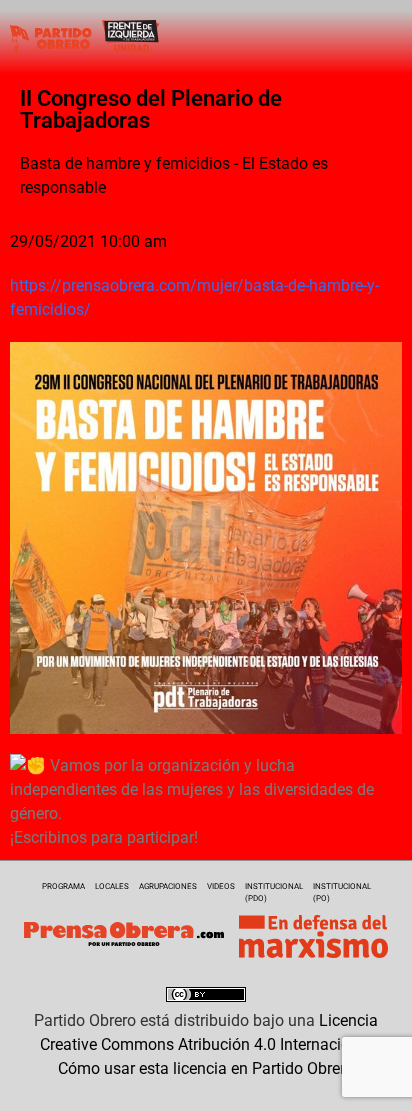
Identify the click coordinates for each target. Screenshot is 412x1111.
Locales (112, 886)
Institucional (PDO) (274, 892)
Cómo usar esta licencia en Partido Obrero (206, 1068)
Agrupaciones (168, 886)
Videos (221, 886)
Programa (63, 886)
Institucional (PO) (342, 892)
